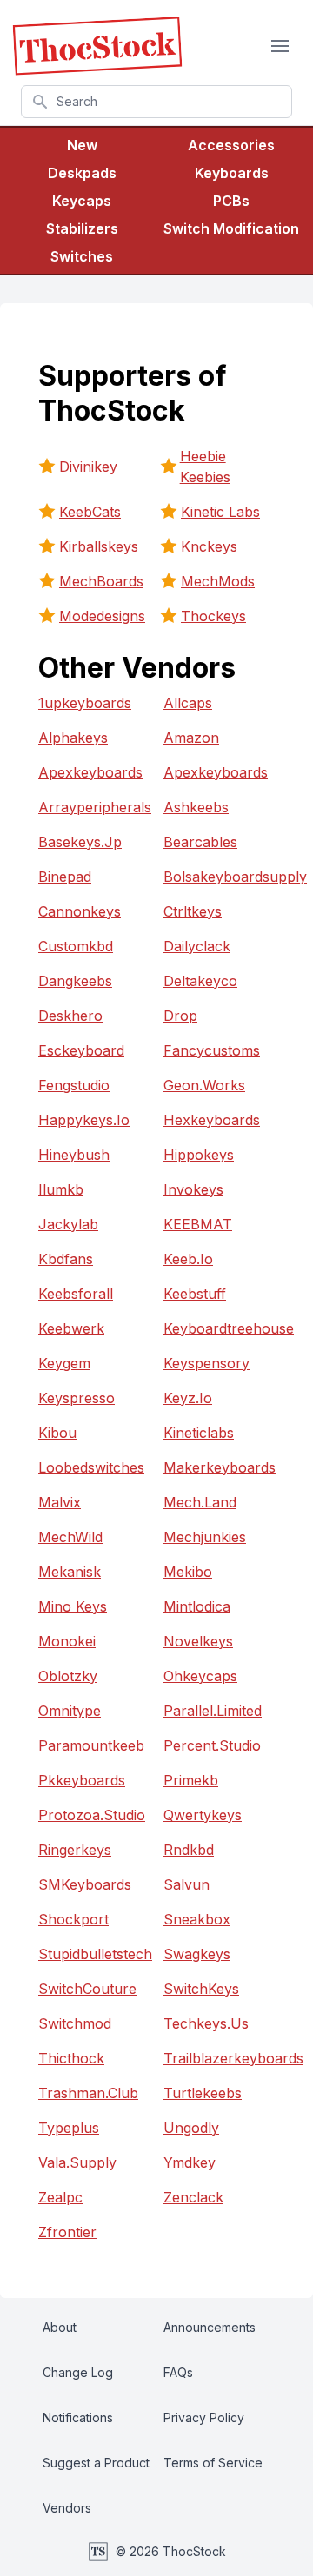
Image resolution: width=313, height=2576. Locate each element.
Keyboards (232, 173)
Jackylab (68, 1224)
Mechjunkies (205, 1537)
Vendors (67, 2508)
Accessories (231, 145)
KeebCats (90, 512)
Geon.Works (204, 1085)
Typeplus (69, 2128)
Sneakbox (197, 1919)
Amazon (191, 738)
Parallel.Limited (213, 1711)
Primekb (191, 1780)
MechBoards (101, 581)
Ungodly (191, 2128)
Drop (180, 1016)
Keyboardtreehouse (219, 1328)
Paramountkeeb (91, 1745)
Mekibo (188, 1572)
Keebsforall (76, 1294)
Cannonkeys (80, 911)
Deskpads (82, 173)
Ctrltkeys (193, 911)
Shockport (73, 1919)
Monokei (67, 1641)
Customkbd (76, 946)
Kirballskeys (99, 546)
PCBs (231, 201)
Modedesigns (102, 616)
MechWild (70, 1537)
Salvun (186, 1884)
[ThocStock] (97, 46)
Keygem (64, 1363)
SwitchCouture (87, 1989)
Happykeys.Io (84, 1120)
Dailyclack (197, 946)
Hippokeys (199, 1155)
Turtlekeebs (203, 2093)
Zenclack (193, 2197)
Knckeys (209, 546)
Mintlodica (197, 1606)
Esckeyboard (81, 1050)
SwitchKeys (201, 1989)
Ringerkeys (75, 1850)
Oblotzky (68, 1676)
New (82, 145)
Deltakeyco (200, 981)
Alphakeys (73, 738)
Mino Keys (73, 1606)
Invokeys (193, 1189)
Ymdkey (190, 2162)
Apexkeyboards (90, 772)
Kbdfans (66, 1259)
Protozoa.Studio (92, 1815)
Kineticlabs (199, 1433)
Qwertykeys (203, 1815)
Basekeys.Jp (80, 842)
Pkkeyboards (82, 1780)
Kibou (57, 1433)
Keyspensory (206, 1363)
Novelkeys (198, 1641)
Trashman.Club (88, 2093)
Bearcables (200, 842)
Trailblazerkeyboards (219, 2058)
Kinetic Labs (220, 512)
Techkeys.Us (206, 2023)
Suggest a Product (96, 2463)
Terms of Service (213, 2463)
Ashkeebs (196, 807)
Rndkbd (189, 1850)
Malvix (60, 1502)
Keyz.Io (188, 1398)
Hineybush (74, 1155)
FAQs (178, 2372)
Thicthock (71, 2058)
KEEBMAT (198, 1224)
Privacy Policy (204, 2417)
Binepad (65, 877)
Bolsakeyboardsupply (219, 877)
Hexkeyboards (212, 1120)
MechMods (218, 581)
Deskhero (70, 1016)
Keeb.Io (188, 1259)
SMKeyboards (85, 1884)
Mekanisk (70, 1572)
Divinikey (88, 467)
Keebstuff (195, 1294)
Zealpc (60, 2197)
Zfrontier (67, 2232)
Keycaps (82, 201)
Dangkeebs (75, 981)
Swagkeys (197, 1954)
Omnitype (70, 1711)
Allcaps (188, 703)
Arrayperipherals (94, 807)
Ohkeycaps (200, 1676)
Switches (82, 256)
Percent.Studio (212, 1745)
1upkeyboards (85, 703)
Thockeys (213, 616)
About (60, 2327)
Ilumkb (61, 1189)
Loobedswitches (91, 1467)
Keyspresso (77, 1398)
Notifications (78, 2417)
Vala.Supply (77, 2162)
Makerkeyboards (219, 1467)
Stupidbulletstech (94, 1954)
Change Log (78, 2372)
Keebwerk (71, 1328)
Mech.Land (200, 1502)
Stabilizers (82, 228)
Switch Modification (231, 228)
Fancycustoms (212, 1050)
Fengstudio (74, 1085)
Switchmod (75, 2023)
